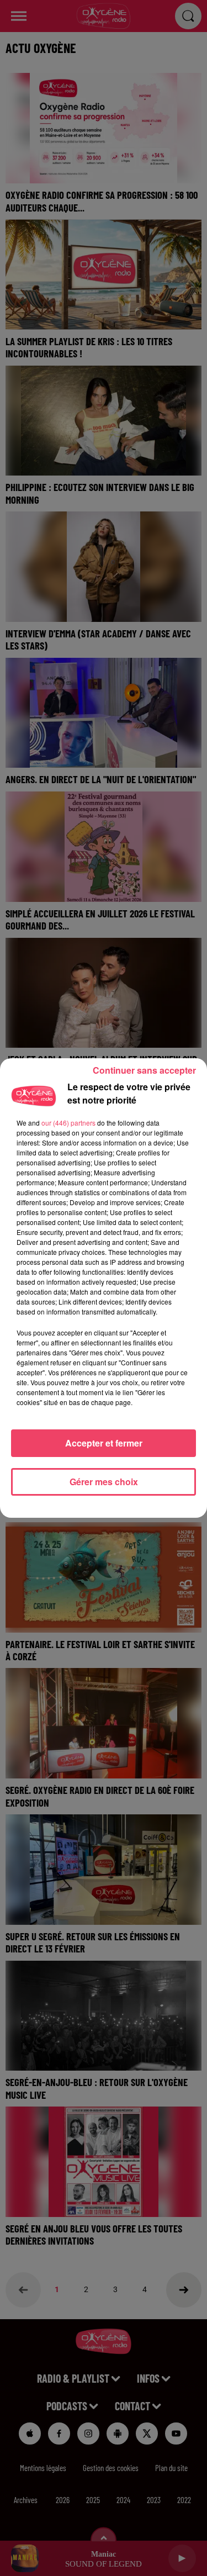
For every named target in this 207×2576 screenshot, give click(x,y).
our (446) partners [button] (68, 1123)
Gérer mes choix (104, 1482)
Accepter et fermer (104, 1443)
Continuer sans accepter (144, 1070)
